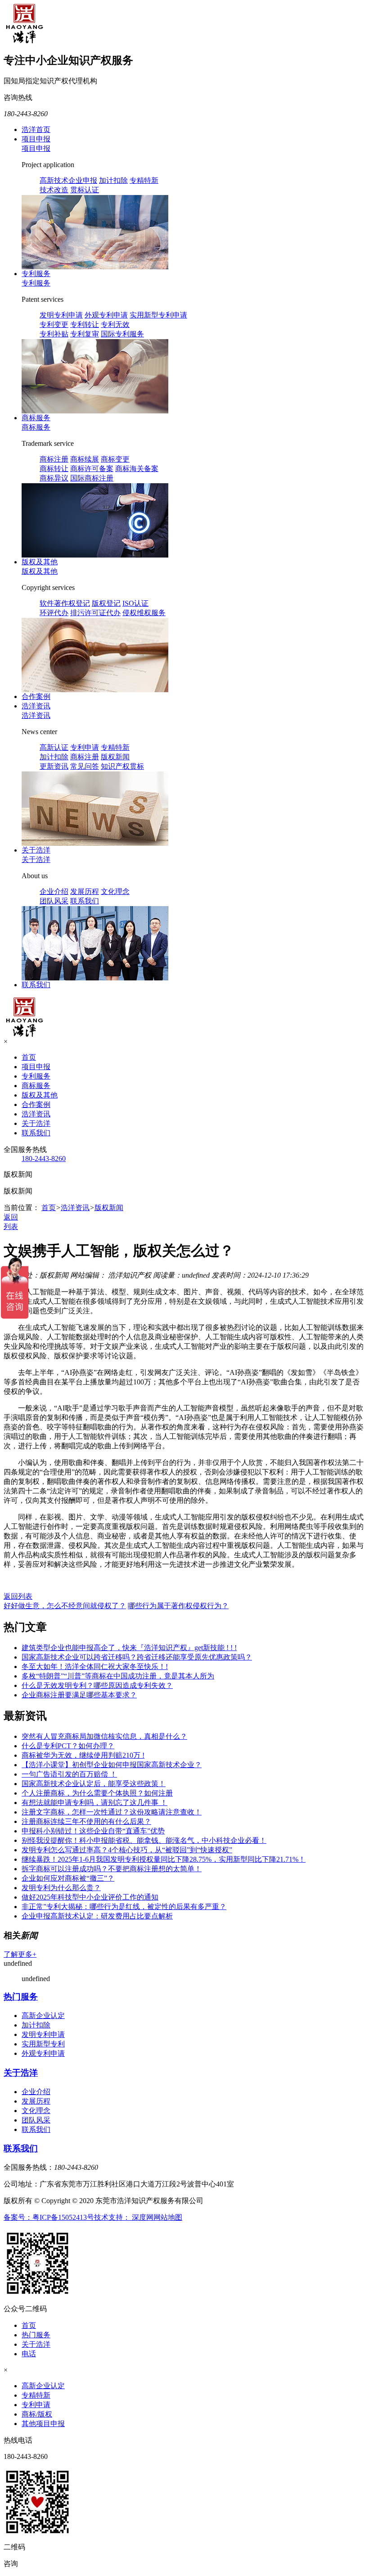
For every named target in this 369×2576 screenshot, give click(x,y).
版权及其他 (40, 562)
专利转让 (85, 324)
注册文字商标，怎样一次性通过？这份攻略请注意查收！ (112, 1812)
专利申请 (85, 747)
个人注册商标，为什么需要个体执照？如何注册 (97, 1793)
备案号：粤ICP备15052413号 (49, 2217)
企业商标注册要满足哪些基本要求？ (79, 1695)
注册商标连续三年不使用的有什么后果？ (86, 1821)
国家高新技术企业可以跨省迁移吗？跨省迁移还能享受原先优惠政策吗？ (137, 1657)
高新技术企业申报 (68, 180)
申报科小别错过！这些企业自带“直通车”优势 (93, 1831)
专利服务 (36, 274)
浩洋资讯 (36, 706)
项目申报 (36, 139)
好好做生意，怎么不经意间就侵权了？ (65, 1606)
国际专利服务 (122, 334)
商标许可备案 (92, 469)
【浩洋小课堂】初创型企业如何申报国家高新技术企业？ (112, 1765)
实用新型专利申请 (158, 315)
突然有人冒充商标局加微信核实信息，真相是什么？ (104, 1736)
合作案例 (36, 696)
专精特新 (144, 180)
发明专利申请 (61, 315)
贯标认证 (85, 190)
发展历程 (85, 891)
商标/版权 (37, 2414)
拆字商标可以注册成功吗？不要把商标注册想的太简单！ (112, 1869)
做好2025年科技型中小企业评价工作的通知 (90, 1897)
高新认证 (54, 747)
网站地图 (168, 2217)
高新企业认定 (43, 2016)
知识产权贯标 (122, 766)
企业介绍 (54, 891)
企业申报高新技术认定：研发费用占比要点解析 (97, 1916)
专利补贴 (54, 334)
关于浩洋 (36, 850)
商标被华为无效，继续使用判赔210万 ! (83, 1755)
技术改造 (54, 190)
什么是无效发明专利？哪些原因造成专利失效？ (97, 1685)
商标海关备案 (137, 469)
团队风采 (54, 901)
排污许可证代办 (95, 613)
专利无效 (115, 324)
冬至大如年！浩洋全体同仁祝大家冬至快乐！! (95, 1667)
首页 (29, 1057)
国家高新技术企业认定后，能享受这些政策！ (94, 1784)
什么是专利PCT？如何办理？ (68, 1746)
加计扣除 (113, 180)
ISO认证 (135, 603)
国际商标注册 (92, 478)
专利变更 (54, 324)
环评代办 (54, 613)
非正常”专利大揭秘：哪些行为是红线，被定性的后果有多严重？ (124, 1907)
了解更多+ (20, 1954)
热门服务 (21, 1997)
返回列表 (18, 1596)
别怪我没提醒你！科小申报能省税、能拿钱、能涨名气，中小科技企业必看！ (144, 1840)
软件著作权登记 (65, 603)
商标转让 (54, 469)
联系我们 (85, 901)
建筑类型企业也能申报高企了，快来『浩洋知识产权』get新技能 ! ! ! (129, 1648)
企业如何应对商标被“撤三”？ (68, 1878)
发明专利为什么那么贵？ (61, 1888)
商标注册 (54, 459)
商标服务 (36, 418)
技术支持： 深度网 (124, 2217)
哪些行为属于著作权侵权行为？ (178, 1606)
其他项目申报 (43, 2424)
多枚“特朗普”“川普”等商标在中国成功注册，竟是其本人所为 (118, 1676)
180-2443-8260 (44, 1159)
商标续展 (85, 459)
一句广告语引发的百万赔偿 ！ (69, 1774)
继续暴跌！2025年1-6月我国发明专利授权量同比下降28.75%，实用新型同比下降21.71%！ (164, 1859)
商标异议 (54, 478)
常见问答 (85, 766)
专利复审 (85, 334)
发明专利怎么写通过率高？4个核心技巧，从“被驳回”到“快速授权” (127, 1850)
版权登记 (106, 603)
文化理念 (115, 891)
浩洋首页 (36, 129)
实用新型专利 (43, 2044)
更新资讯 (54, 766)
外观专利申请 (106, 315)
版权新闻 (115, 757)
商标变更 (115, 459)
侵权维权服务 (144, 613)
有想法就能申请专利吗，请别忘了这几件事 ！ (94, 1803)
